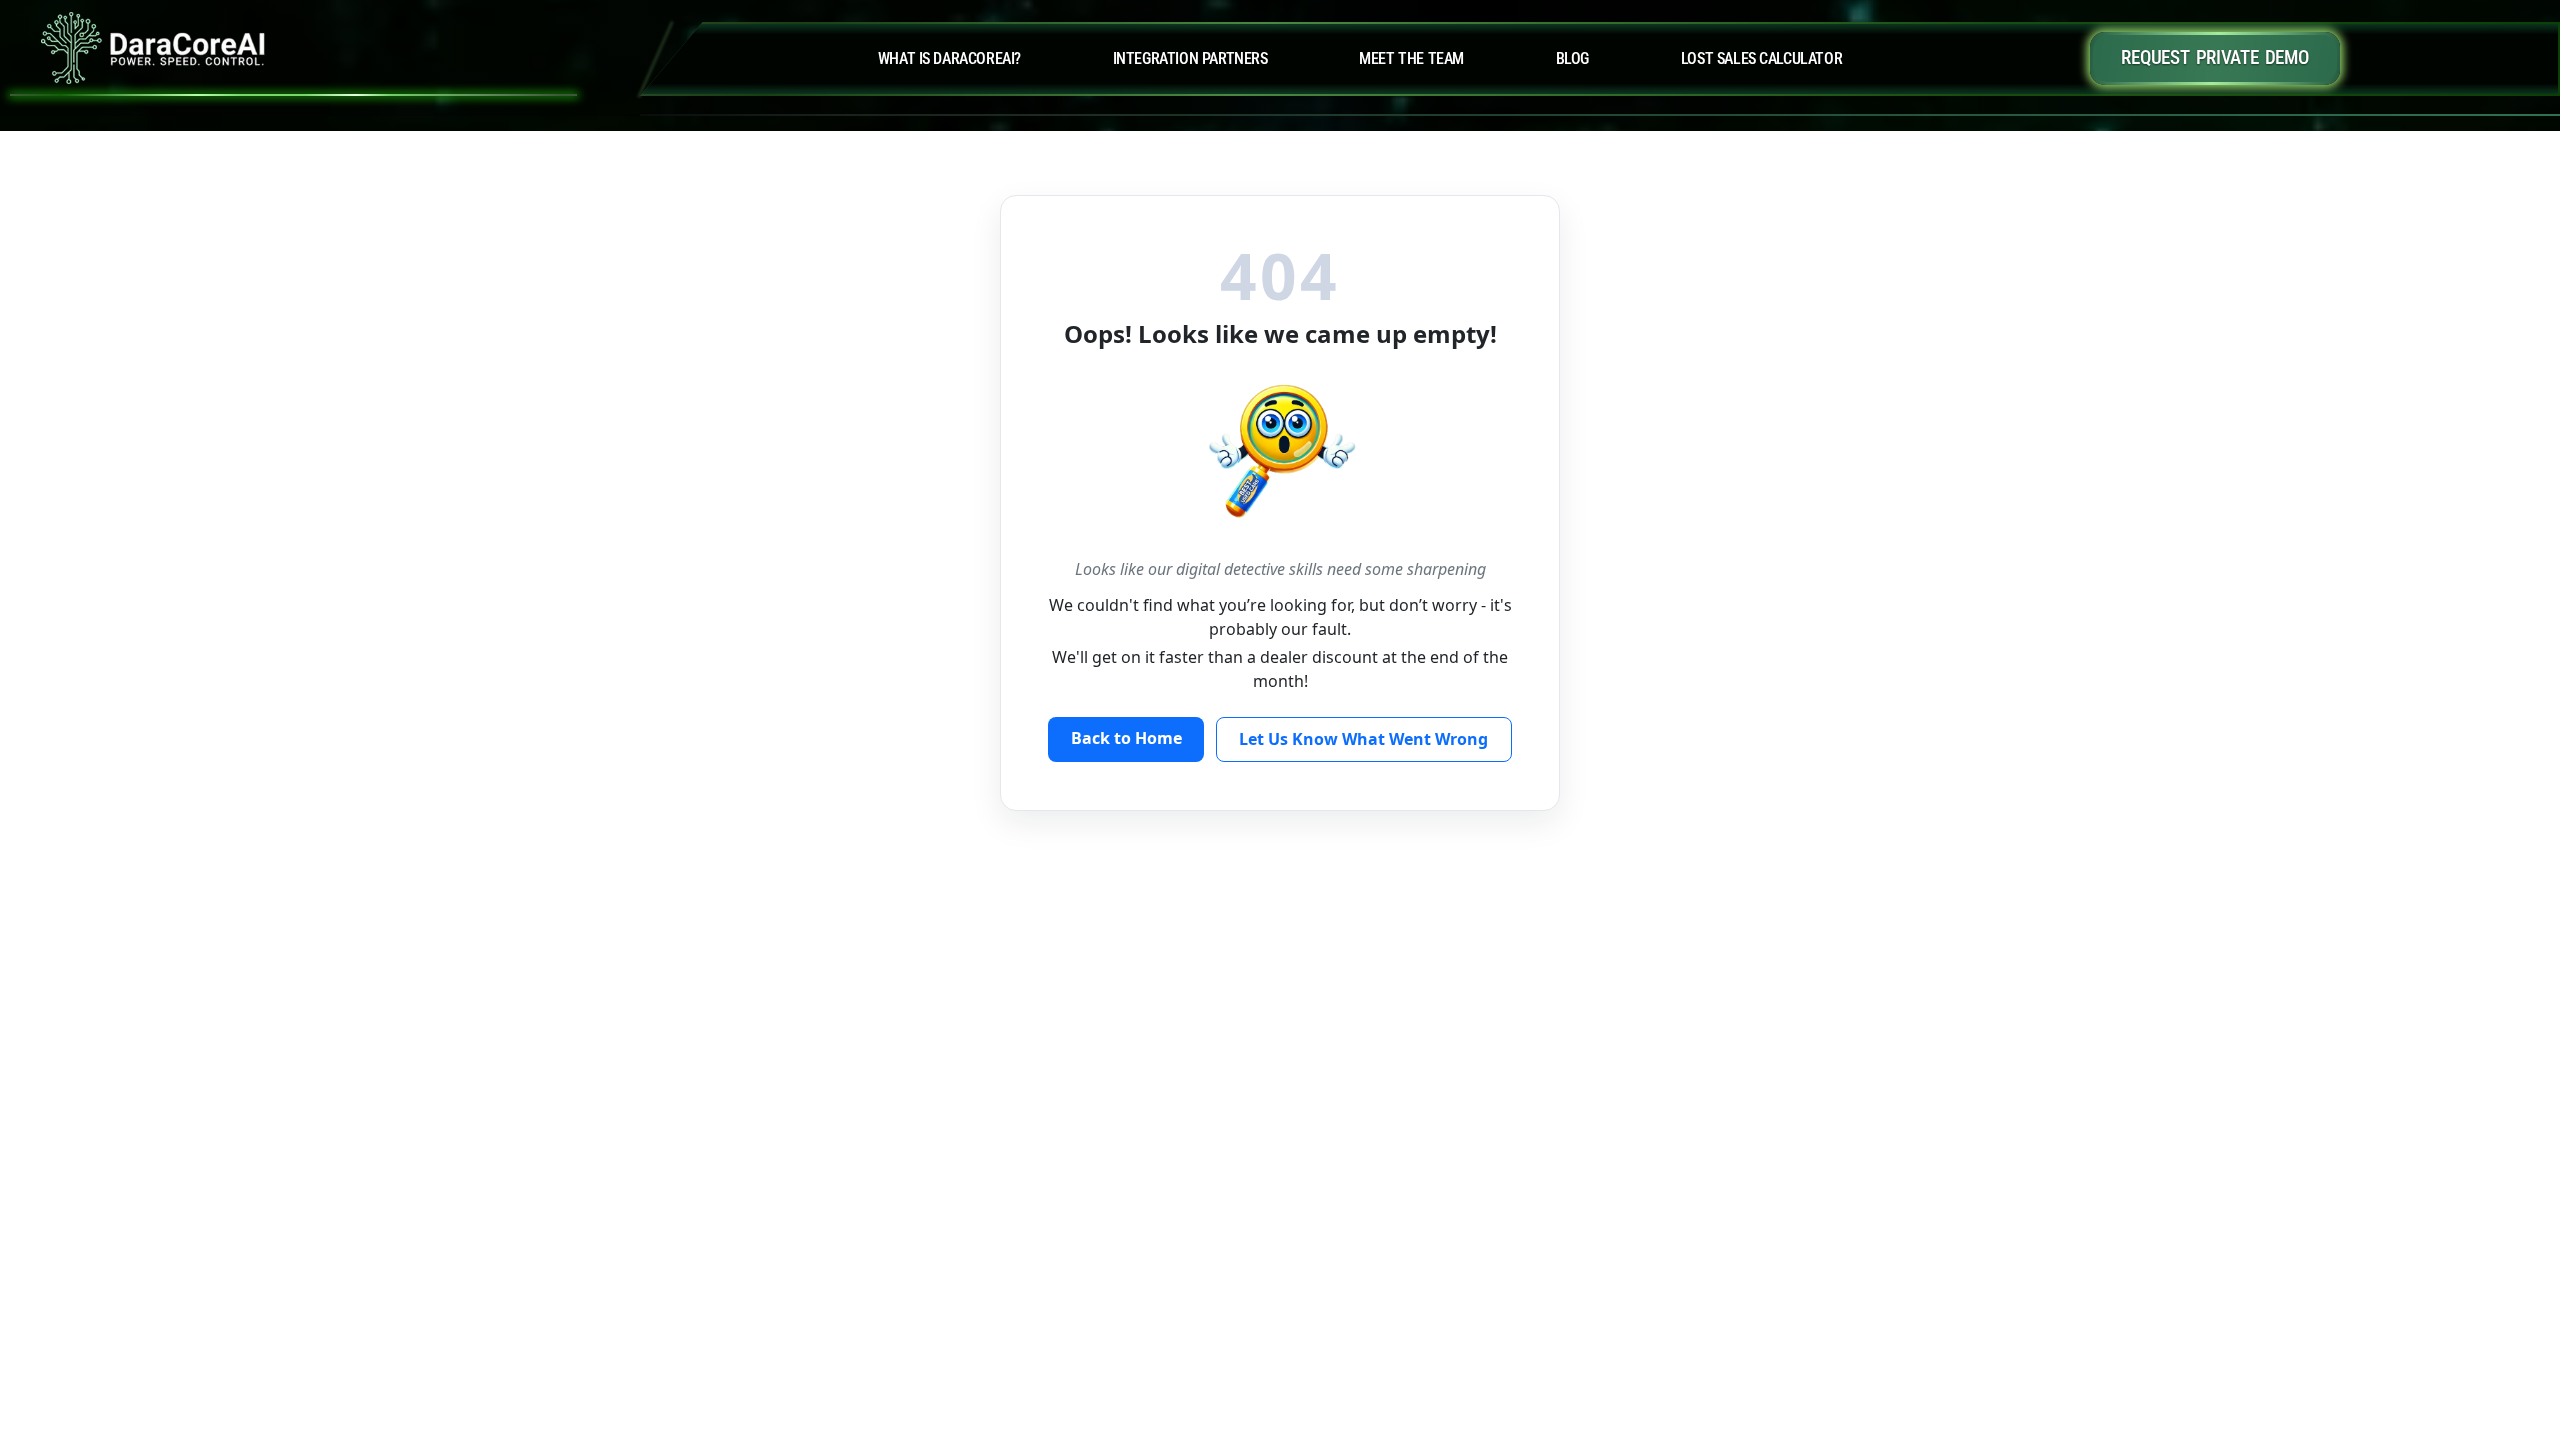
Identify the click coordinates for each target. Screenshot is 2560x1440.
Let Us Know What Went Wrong (1363, 739)
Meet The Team (1411, 58)
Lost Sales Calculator (1762, 58)
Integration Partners (1190, 58)
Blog (1572, 58)
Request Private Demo (2214, 58)
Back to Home (1126, 738)
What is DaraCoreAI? (949, 58)
